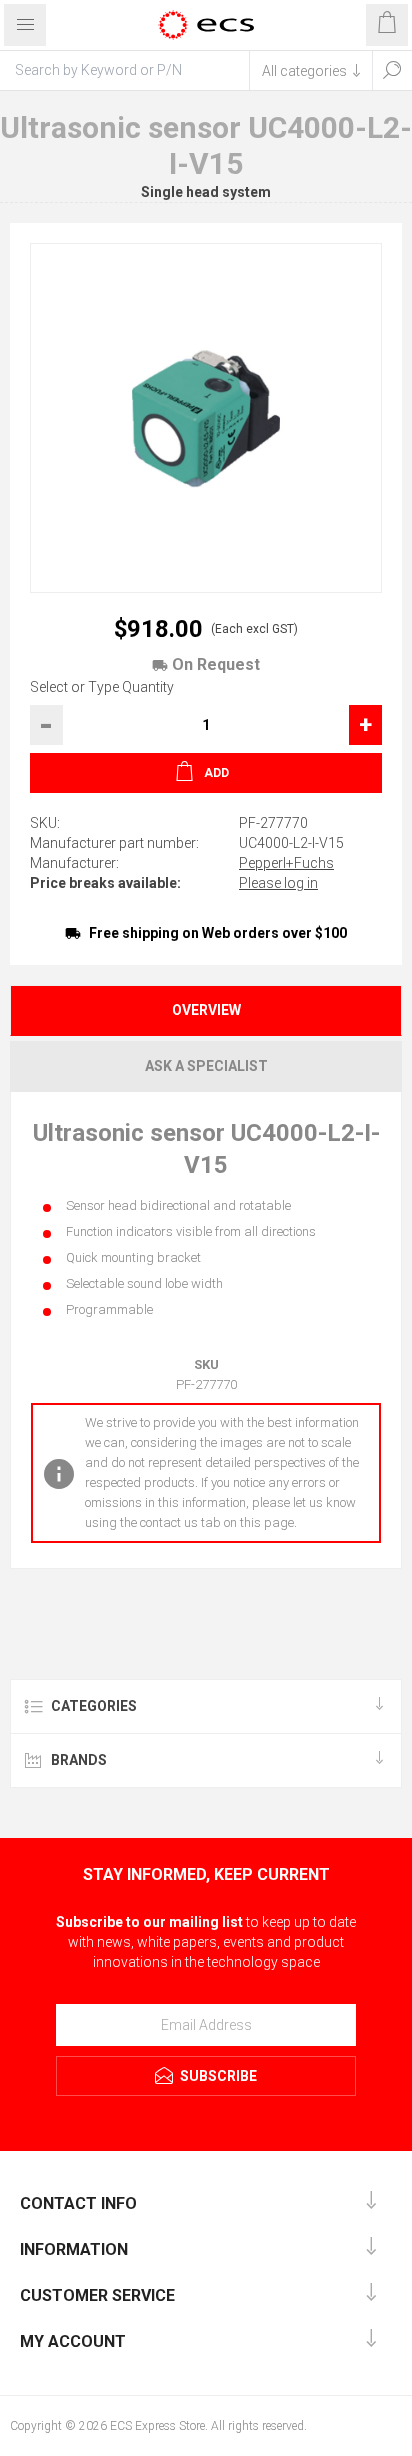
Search (392, 70)
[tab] (206, 1010)
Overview (206, 1010)
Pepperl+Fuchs (286, 863)
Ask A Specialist (206, 1066)
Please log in (278, 883)
